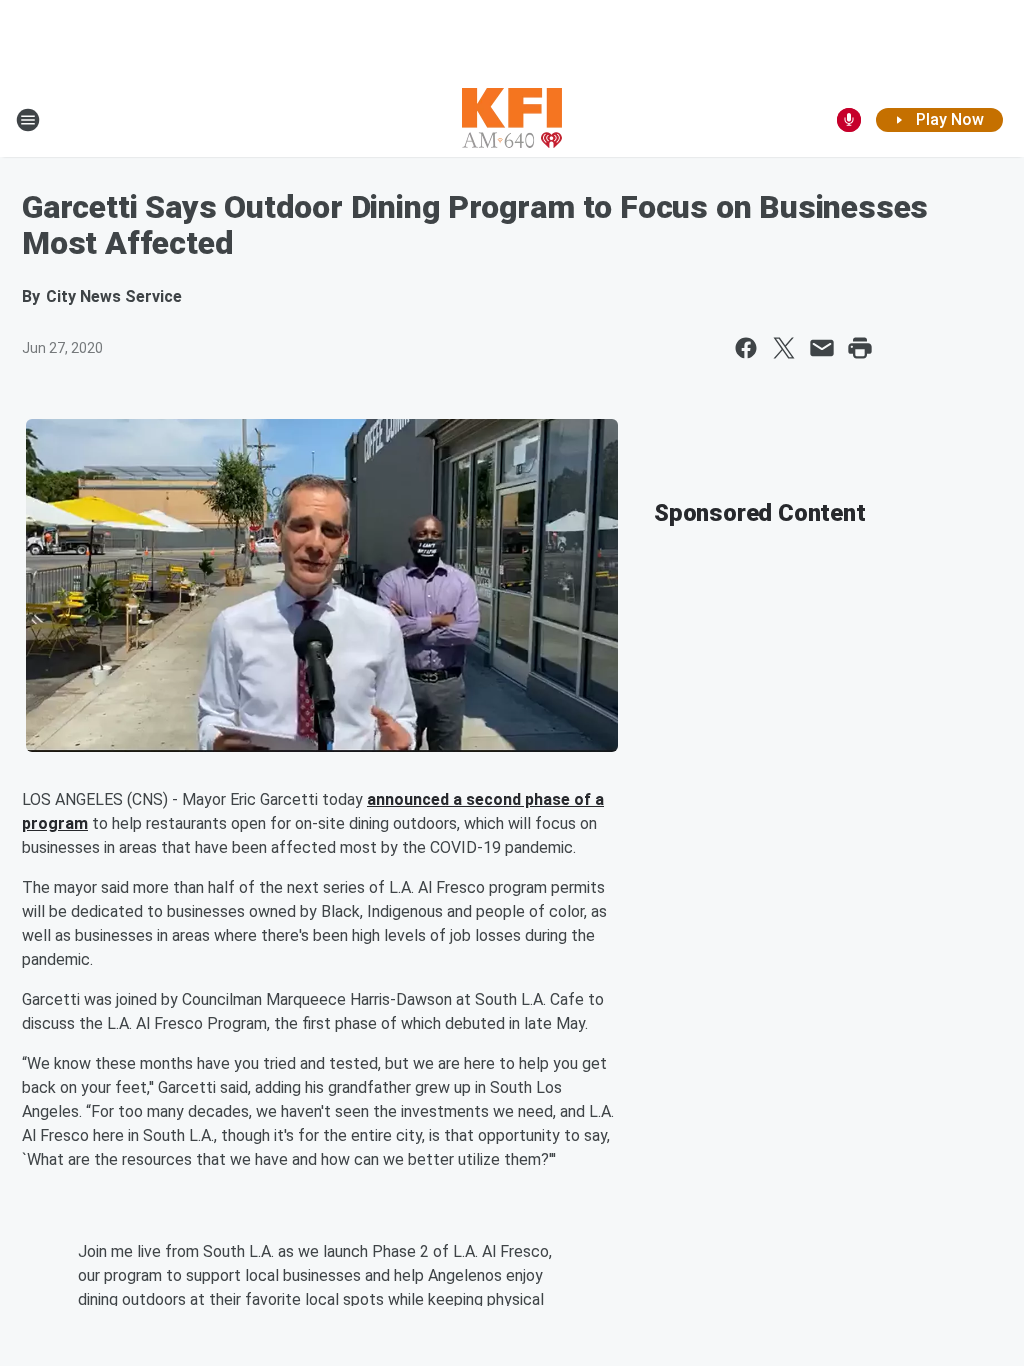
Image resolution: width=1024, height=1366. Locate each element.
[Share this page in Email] (822, 348)
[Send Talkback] (849, 120)
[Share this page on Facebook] (746, 348)
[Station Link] (512, 120)
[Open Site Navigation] (28, 120)
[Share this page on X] (784, 348)
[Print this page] (860, 348)
